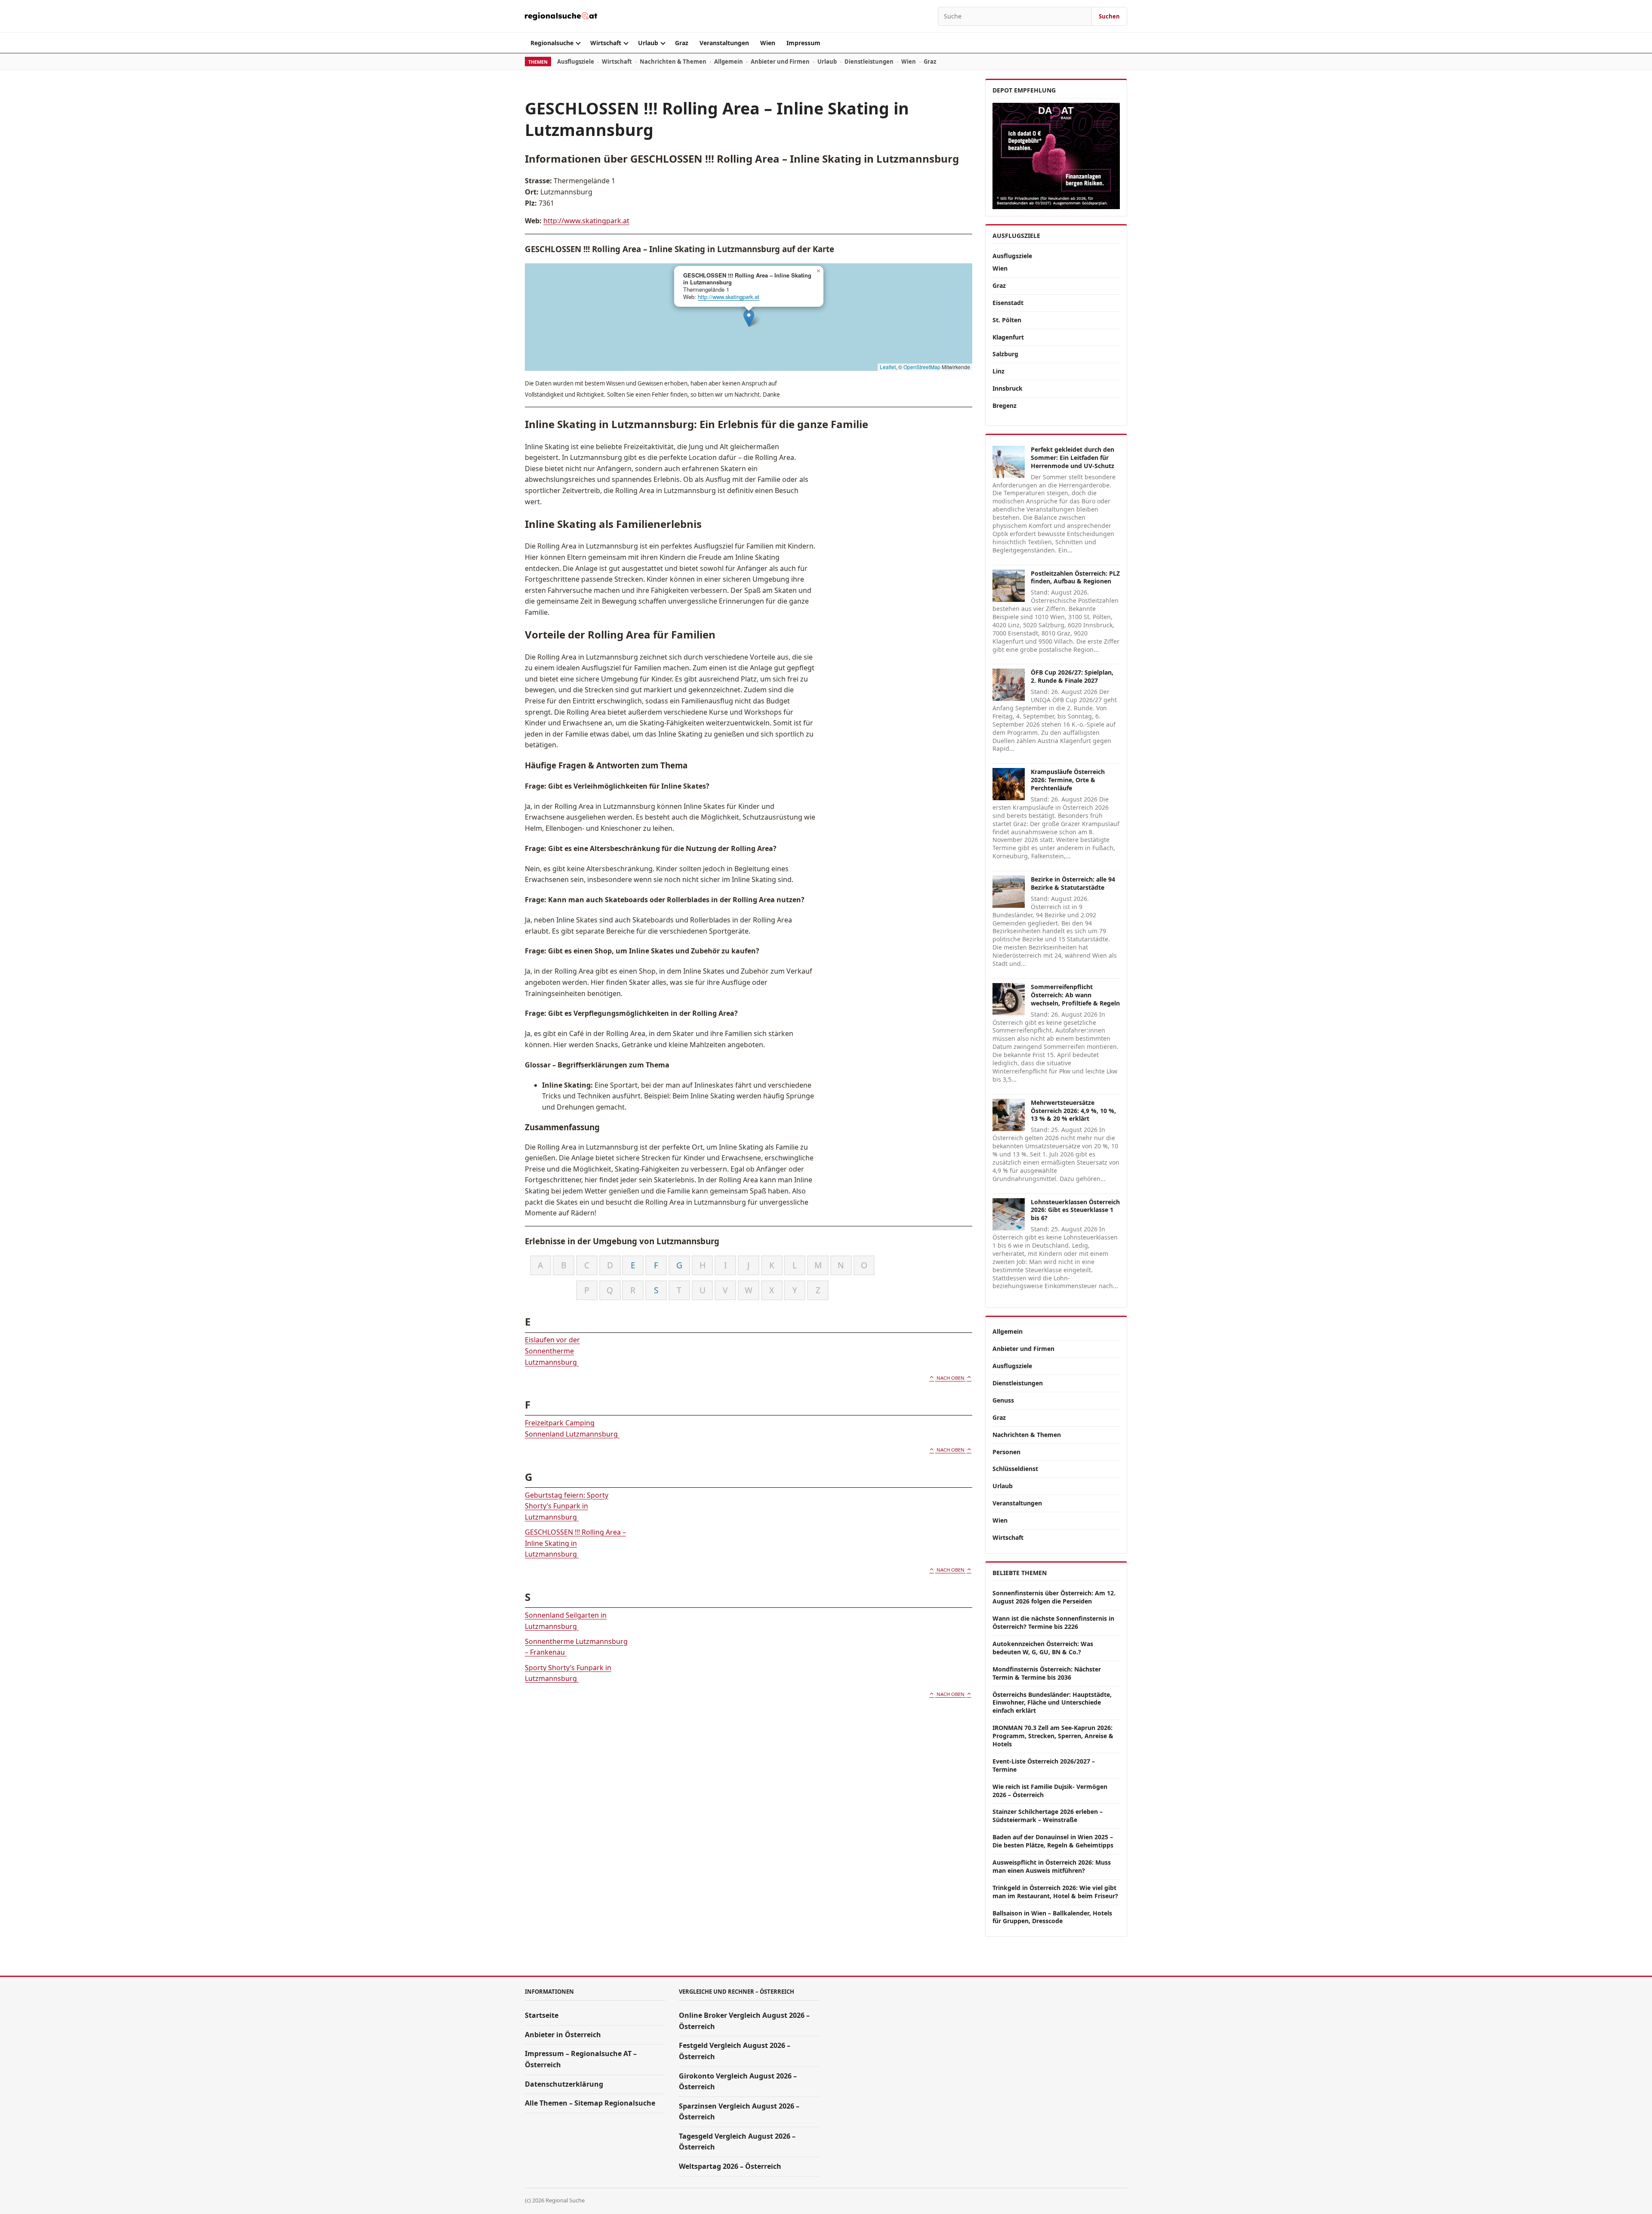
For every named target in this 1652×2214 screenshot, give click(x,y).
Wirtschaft (606, 43)
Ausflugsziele (576, 62)
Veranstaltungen (724, 43)
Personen (1006, 1452)
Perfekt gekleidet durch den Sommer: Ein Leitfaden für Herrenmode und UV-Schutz (1073, 458)
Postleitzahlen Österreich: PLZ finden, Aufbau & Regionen (1075, 577)
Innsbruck (1008, 388)
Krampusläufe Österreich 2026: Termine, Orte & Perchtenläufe (1068, 780)
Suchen (1109, 16)
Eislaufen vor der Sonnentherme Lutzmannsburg (552, 1351)
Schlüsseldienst (1015, 1469)
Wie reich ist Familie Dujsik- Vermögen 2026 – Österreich (1050, 1791)
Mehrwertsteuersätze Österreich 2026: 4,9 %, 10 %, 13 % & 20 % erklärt (1073, 1111)
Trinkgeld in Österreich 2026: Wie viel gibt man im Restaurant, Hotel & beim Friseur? (1055, 1892)
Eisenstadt (1008, 303)
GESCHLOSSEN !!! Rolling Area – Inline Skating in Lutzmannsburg (575, 1543)
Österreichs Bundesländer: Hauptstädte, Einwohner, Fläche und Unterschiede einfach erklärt (1052, 1703)
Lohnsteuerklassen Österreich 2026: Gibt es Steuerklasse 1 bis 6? (1075, 1210)
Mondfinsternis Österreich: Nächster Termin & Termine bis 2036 (1047, 1673)
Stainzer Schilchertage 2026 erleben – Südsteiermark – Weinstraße (1048, 1816)
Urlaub (648, 43)
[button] (749, 318)
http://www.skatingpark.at (586, 221)
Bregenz (1005, 405)
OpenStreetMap (922, 367)
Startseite (542, 2015)
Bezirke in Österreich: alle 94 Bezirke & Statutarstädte (1073, 883)
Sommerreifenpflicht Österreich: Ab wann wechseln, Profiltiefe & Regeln (1075, 995)
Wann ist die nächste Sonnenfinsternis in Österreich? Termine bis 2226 (1053, 1622)
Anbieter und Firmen (780, 62)
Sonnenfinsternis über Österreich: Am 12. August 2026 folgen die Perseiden (1054, 1597)
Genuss (1003, 1400)
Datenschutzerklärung (564, 2084)
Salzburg (1005, 354)
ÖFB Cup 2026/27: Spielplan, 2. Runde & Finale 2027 (1072, 676)
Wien (768, 43)
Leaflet (888, 367)
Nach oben (951, 1378)
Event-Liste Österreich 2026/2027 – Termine (1044, 1765)
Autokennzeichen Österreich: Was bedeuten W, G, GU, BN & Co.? (1043, 1648)
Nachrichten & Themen (673, 62)
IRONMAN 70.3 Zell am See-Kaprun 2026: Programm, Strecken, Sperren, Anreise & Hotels (1053, 1736)
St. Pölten (1007, 320)
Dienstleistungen (869, 62)
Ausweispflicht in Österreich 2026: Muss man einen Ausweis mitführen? (1052, 1866)
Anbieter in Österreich (563, 2035)
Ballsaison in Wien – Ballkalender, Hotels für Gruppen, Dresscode (1052, 1917)
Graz (682, 43)
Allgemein (729, 62)
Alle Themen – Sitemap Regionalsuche (590, 2103)
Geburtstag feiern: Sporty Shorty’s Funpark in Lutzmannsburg (567, 1506)
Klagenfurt (1008, 337)
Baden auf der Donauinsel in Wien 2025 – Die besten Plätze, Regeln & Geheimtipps (1053, 1841)
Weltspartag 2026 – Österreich (730, 2166)
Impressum (803, 43)
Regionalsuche (552, 43)
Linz (999, 371)
